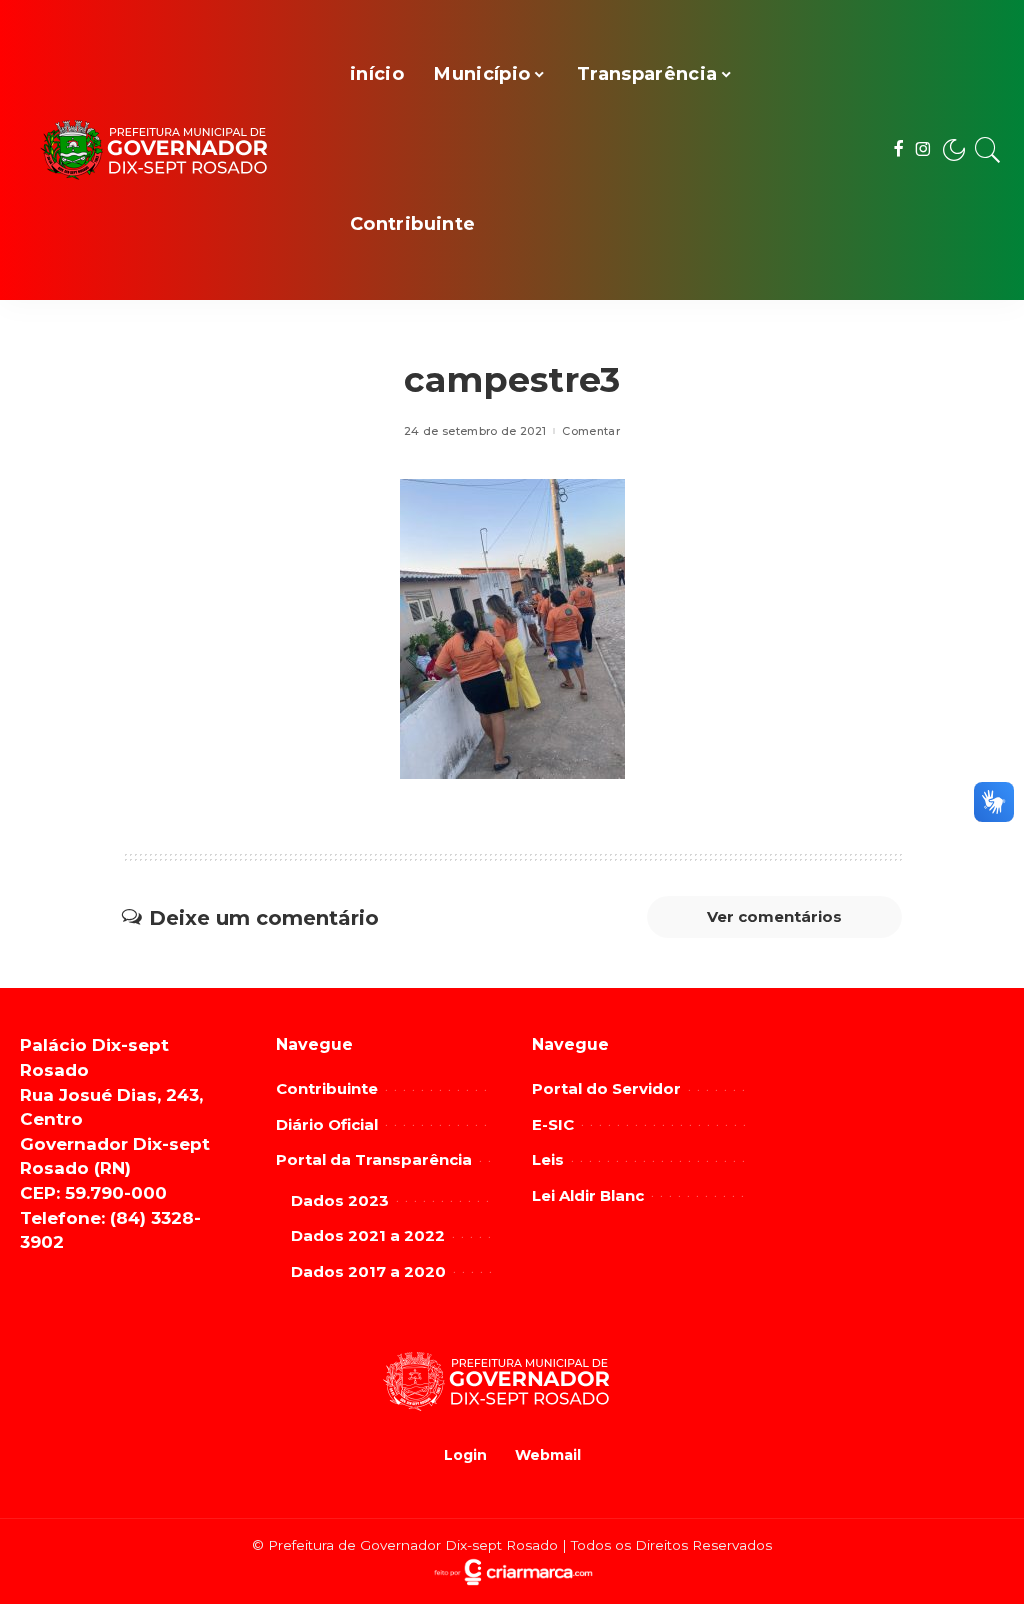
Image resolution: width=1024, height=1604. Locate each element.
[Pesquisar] (988, 150)
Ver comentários (774, 916)
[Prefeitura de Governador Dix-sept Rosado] (170, 150)
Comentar (591, 431)
